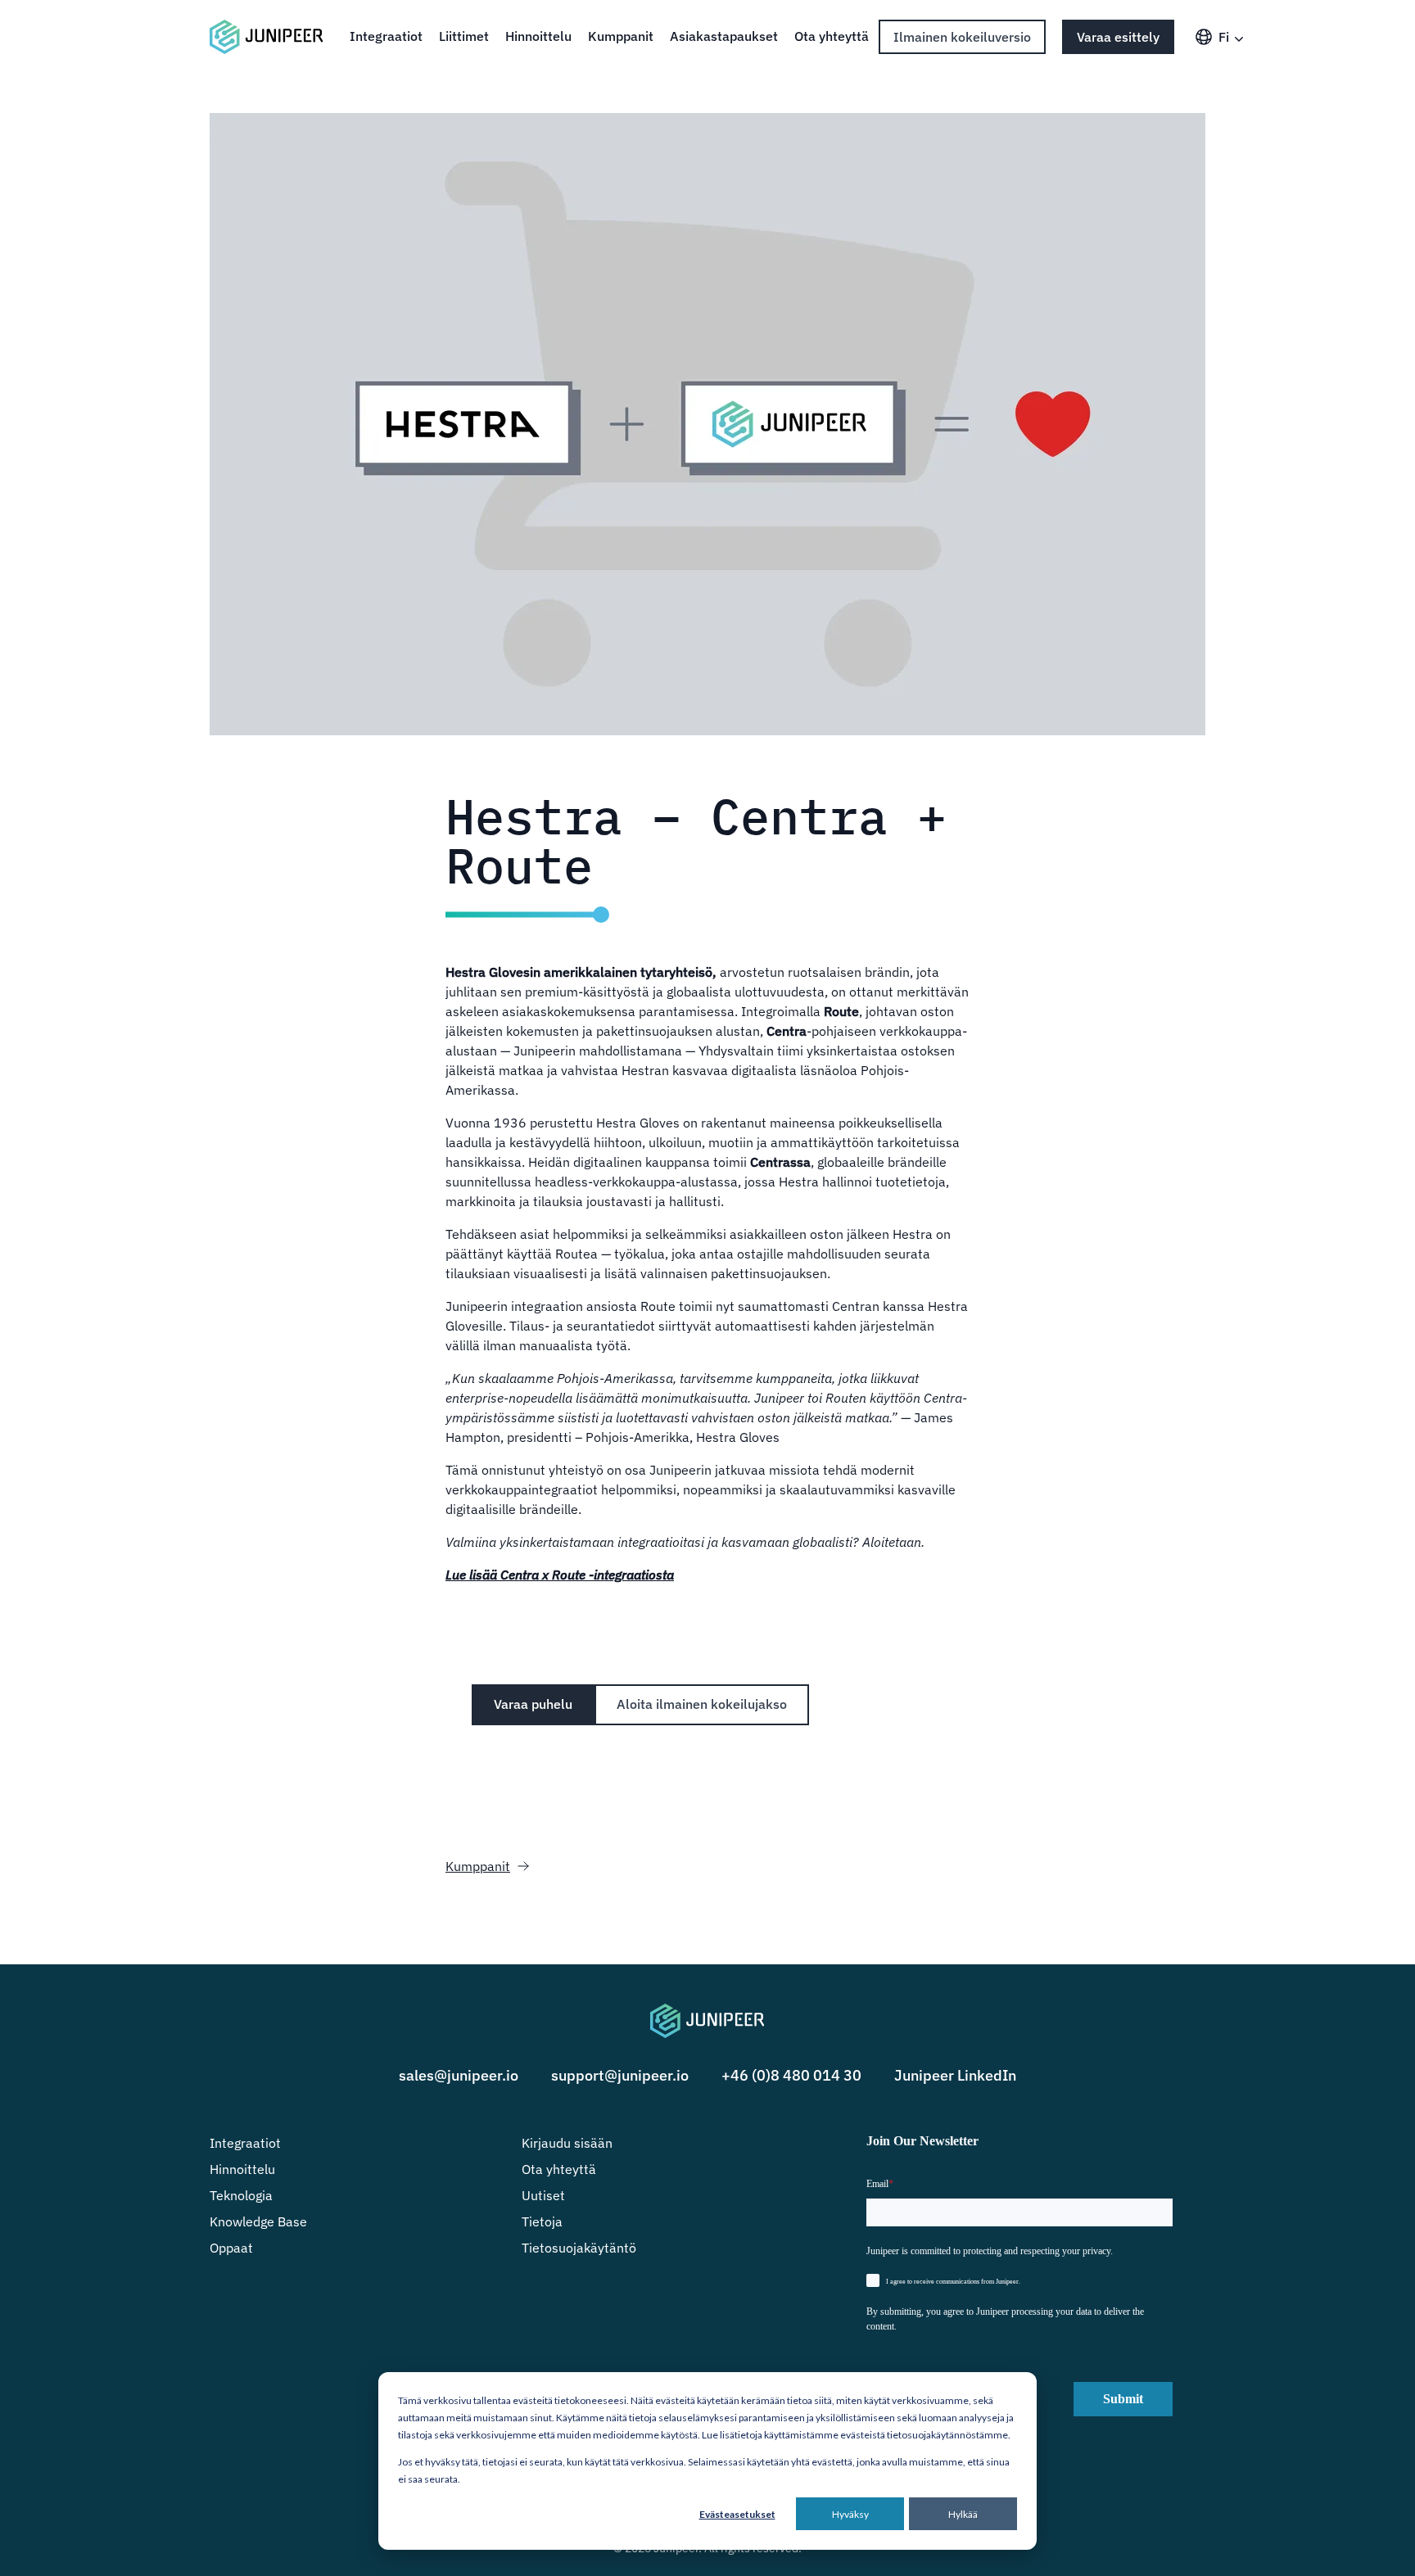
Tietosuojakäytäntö (579, 2248)
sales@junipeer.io (459, 2075)
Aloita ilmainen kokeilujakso (702, 1704)
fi (1224, 37)
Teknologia (241, 2195)
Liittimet (464, 36)
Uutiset (543, 2195)
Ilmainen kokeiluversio (962, 37)
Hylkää (963, 2514)
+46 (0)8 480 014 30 (791, 2075)
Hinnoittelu (538, 36)
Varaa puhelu (533, 1704)
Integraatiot (386, 36)
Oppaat (231, 2248)
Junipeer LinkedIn (955, 2075)
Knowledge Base (258, 2221)
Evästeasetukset (737, 2514)
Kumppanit (621, 36)
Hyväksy (850, 2514)
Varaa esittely (1118, 37)
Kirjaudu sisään (567, 2143)
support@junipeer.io (620, 2075)
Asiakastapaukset (724, 36)
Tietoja (542, 2221)
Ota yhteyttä (832, 36)
